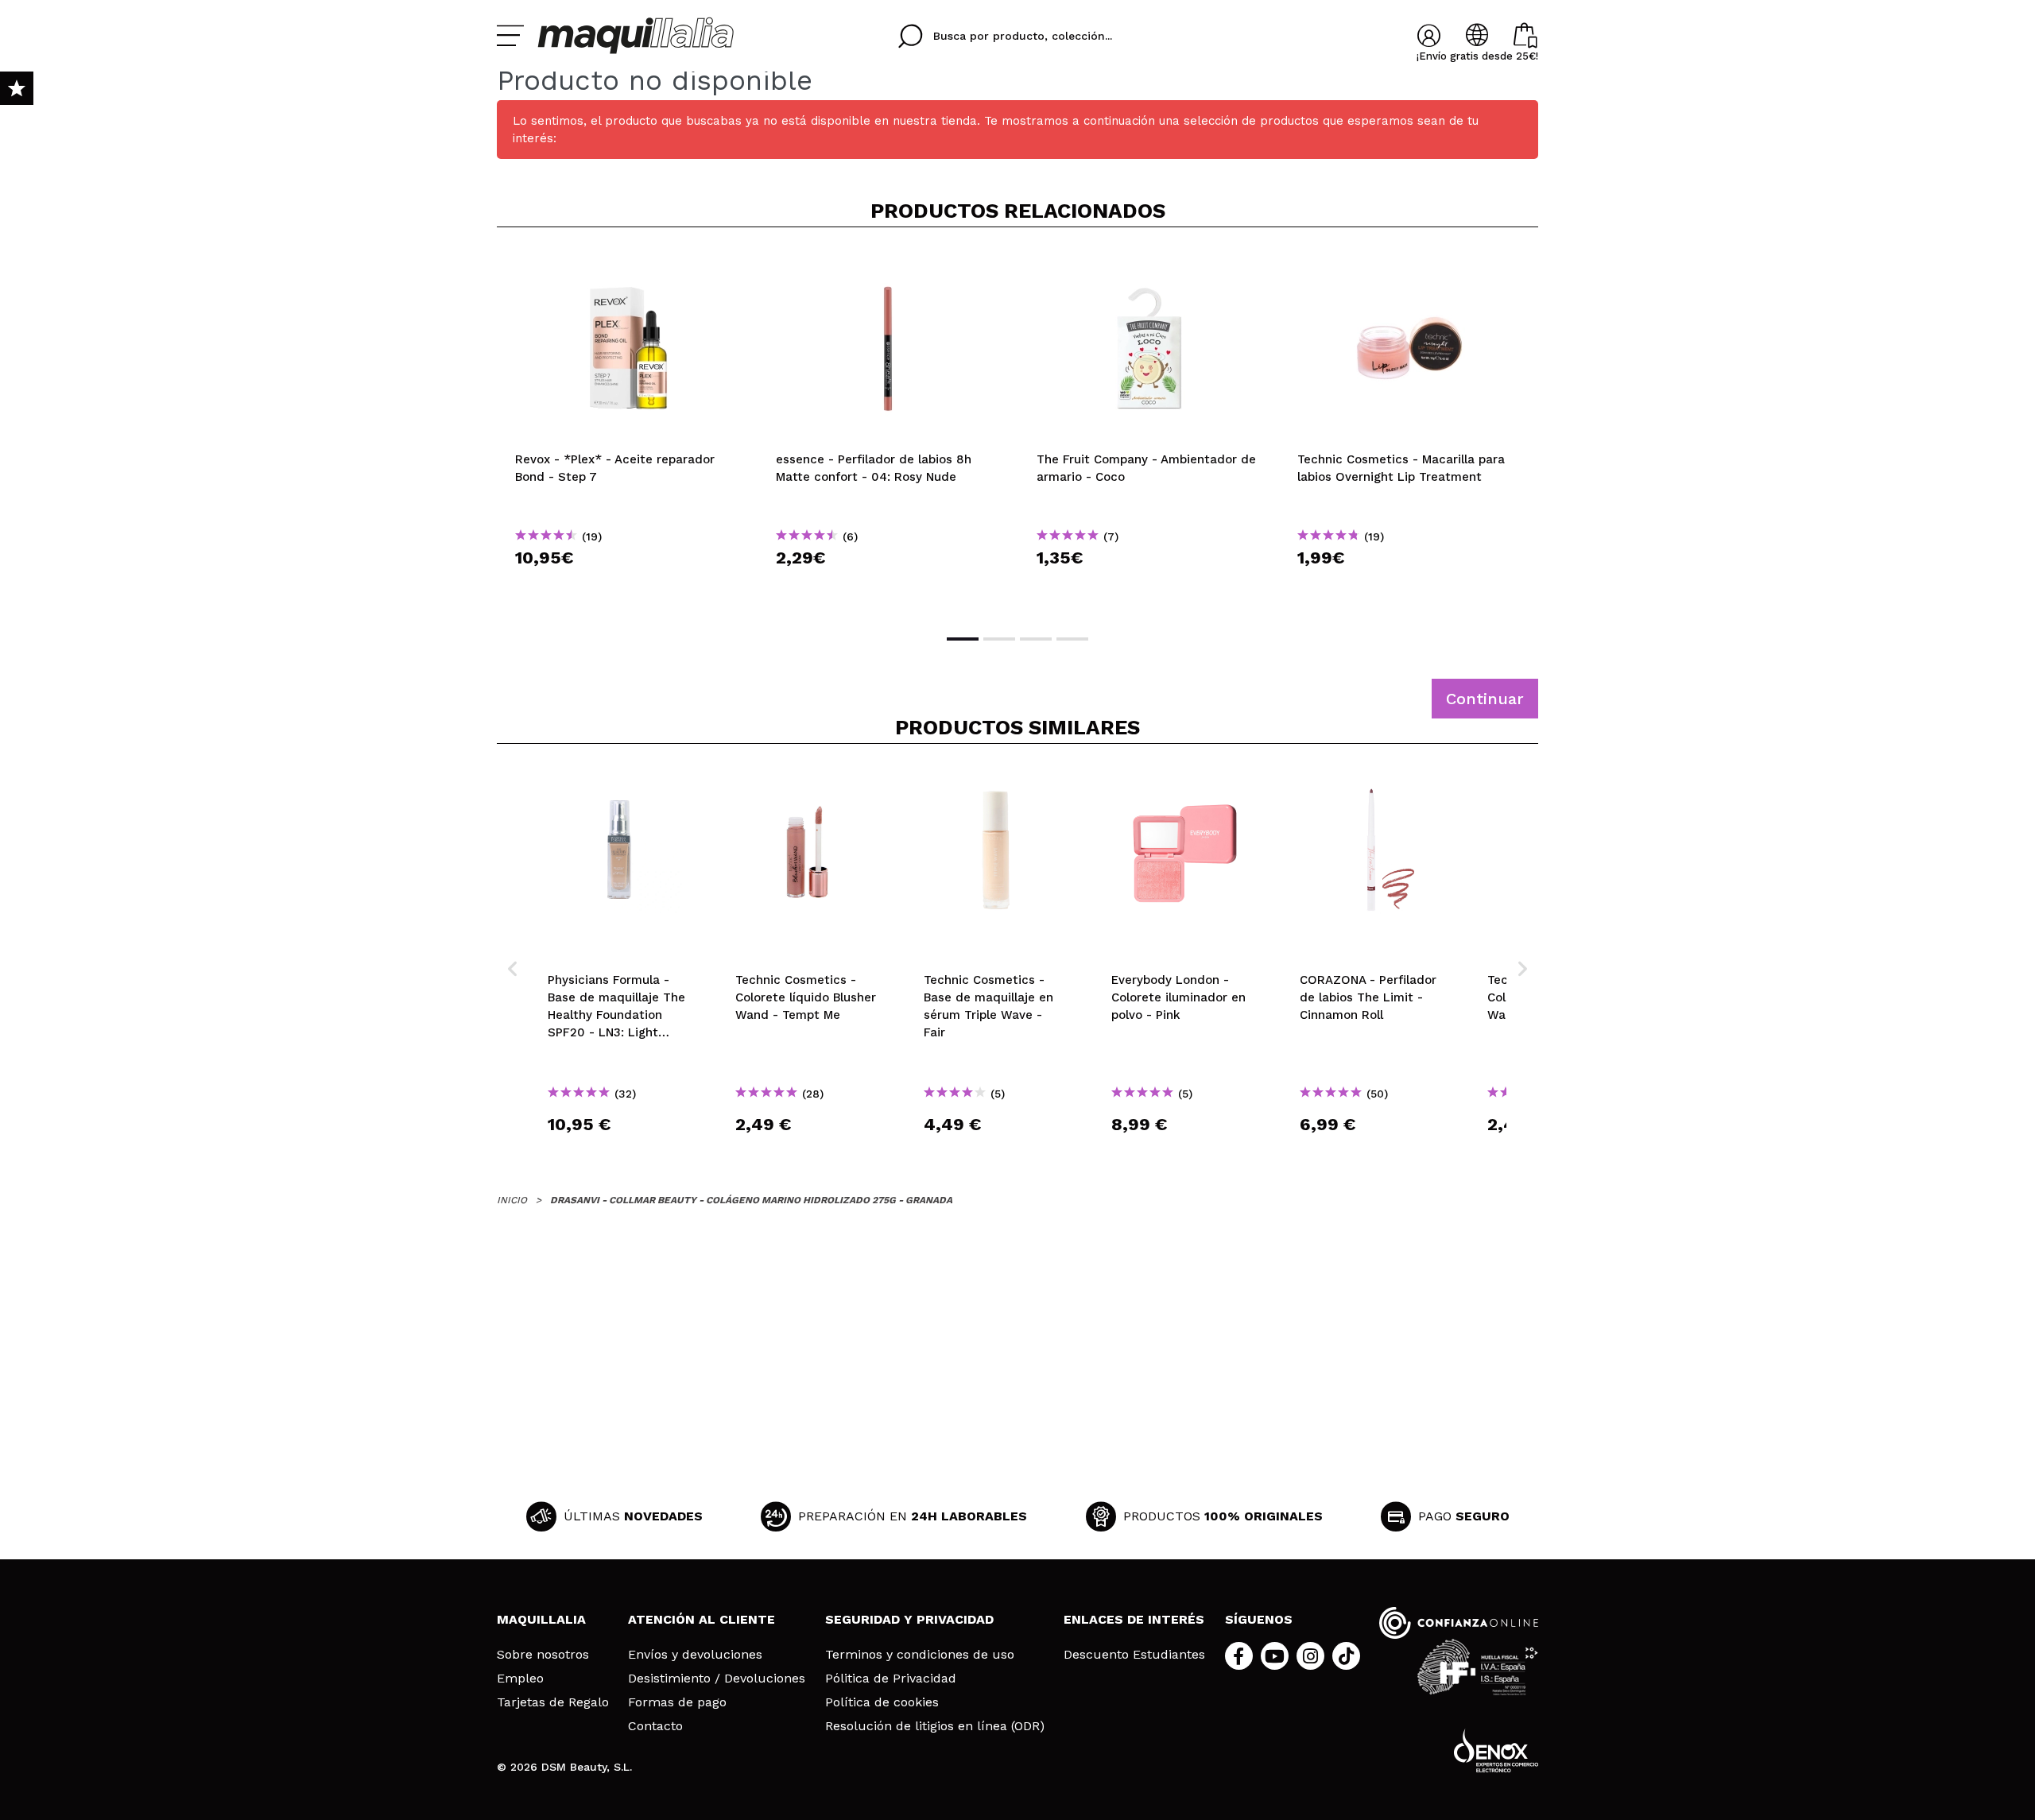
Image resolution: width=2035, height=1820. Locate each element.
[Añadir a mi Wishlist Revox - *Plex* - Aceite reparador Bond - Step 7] (627, 265)
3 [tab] (1036, 639)
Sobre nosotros (543, 1655)
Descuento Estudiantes (1134, 1655)
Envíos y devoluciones (695, 1655)
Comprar (627, 586)
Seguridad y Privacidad (909, 1619)
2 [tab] (999, 639)
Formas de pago (677, 1702)
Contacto (655, 1726)
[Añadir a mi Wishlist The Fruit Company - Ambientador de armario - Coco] (1149, 265)
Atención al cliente (702, 1619)
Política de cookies (882, 1702)
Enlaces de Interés (1134, 1619)
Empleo (520, 1679)
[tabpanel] (627, 429)
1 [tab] (963, 639)
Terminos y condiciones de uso (920, 1655)
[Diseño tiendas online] (1496, 1750)
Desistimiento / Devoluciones (717, 1679)
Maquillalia (541, 1619)
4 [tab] (1072, 639)
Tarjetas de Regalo (553, 1702)
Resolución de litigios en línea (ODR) (935, 1726)
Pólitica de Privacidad (891, 1679)
